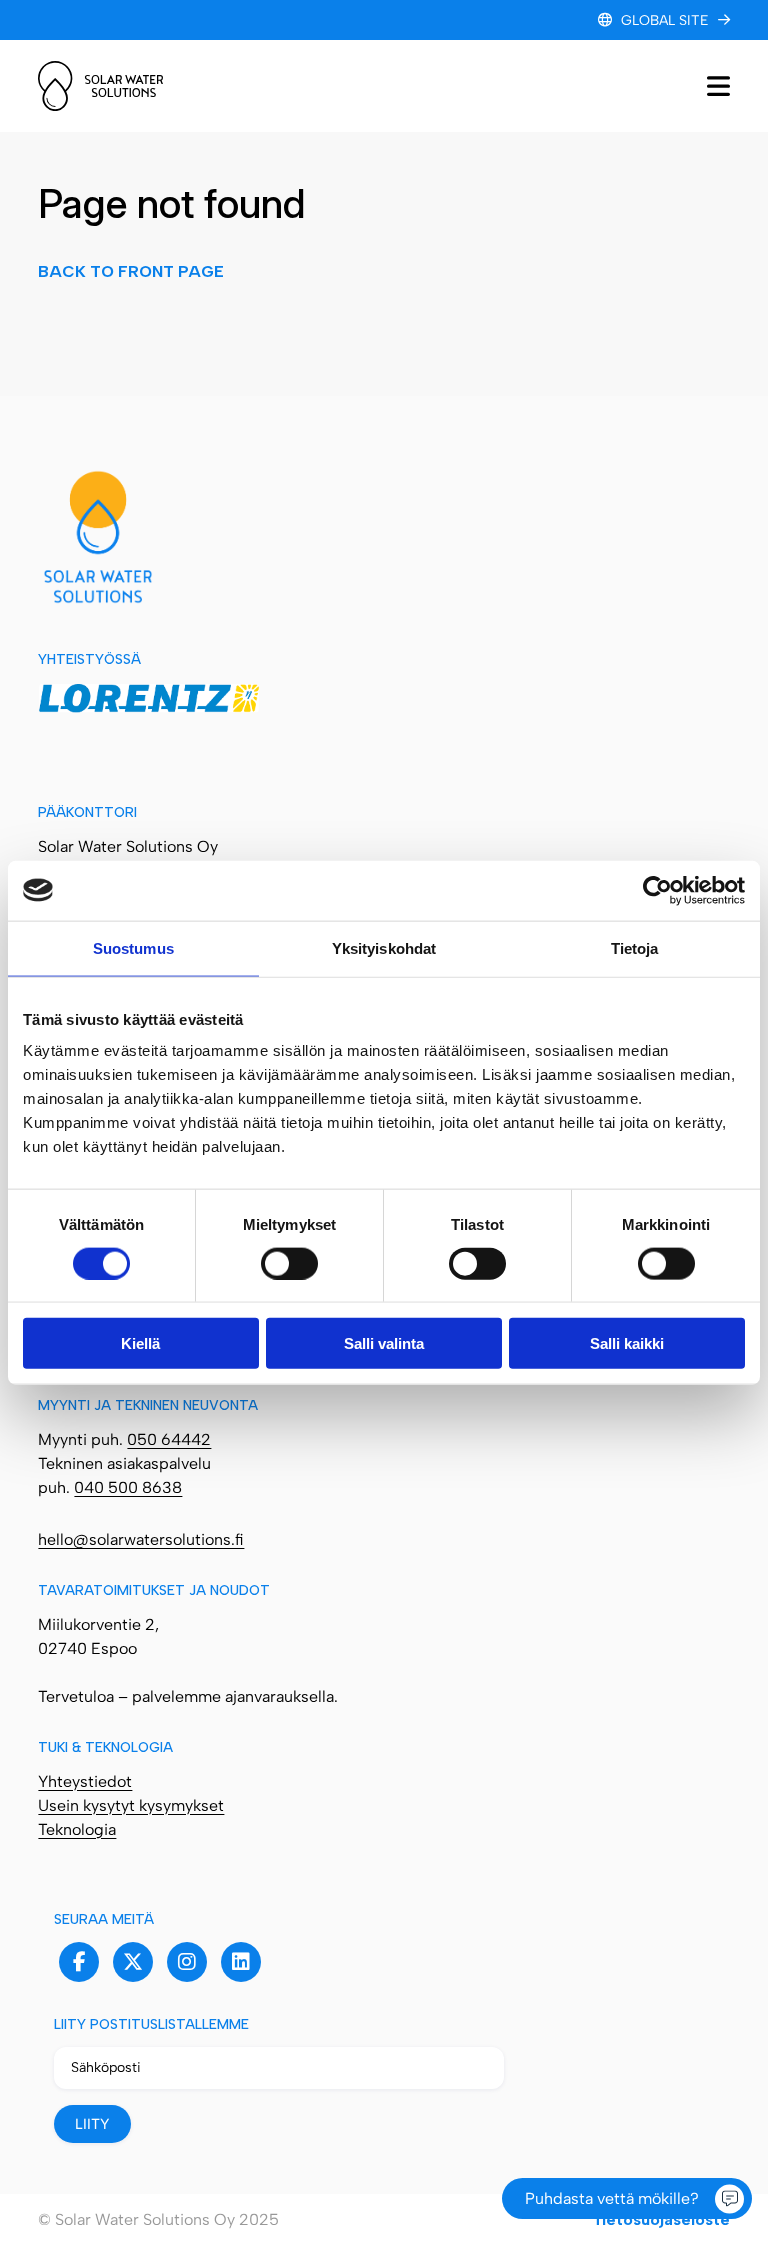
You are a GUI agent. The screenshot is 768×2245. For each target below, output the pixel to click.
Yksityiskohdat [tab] (384, 947)
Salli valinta (384, 1343)
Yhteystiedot (85, 1781)
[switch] (289, 1263)
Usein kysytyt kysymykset (131, 1805)
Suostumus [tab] (133, 947)
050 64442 (169, 1439)
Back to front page (131, 271)
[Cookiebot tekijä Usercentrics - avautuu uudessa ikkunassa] (657, 890)
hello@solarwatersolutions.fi (141, 1539)
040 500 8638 (128, 1487)
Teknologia (77, 1829)
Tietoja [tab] (635, 947)
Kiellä (140, 1343)
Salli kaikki (627, 1343)
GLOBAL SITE (665, 20)
